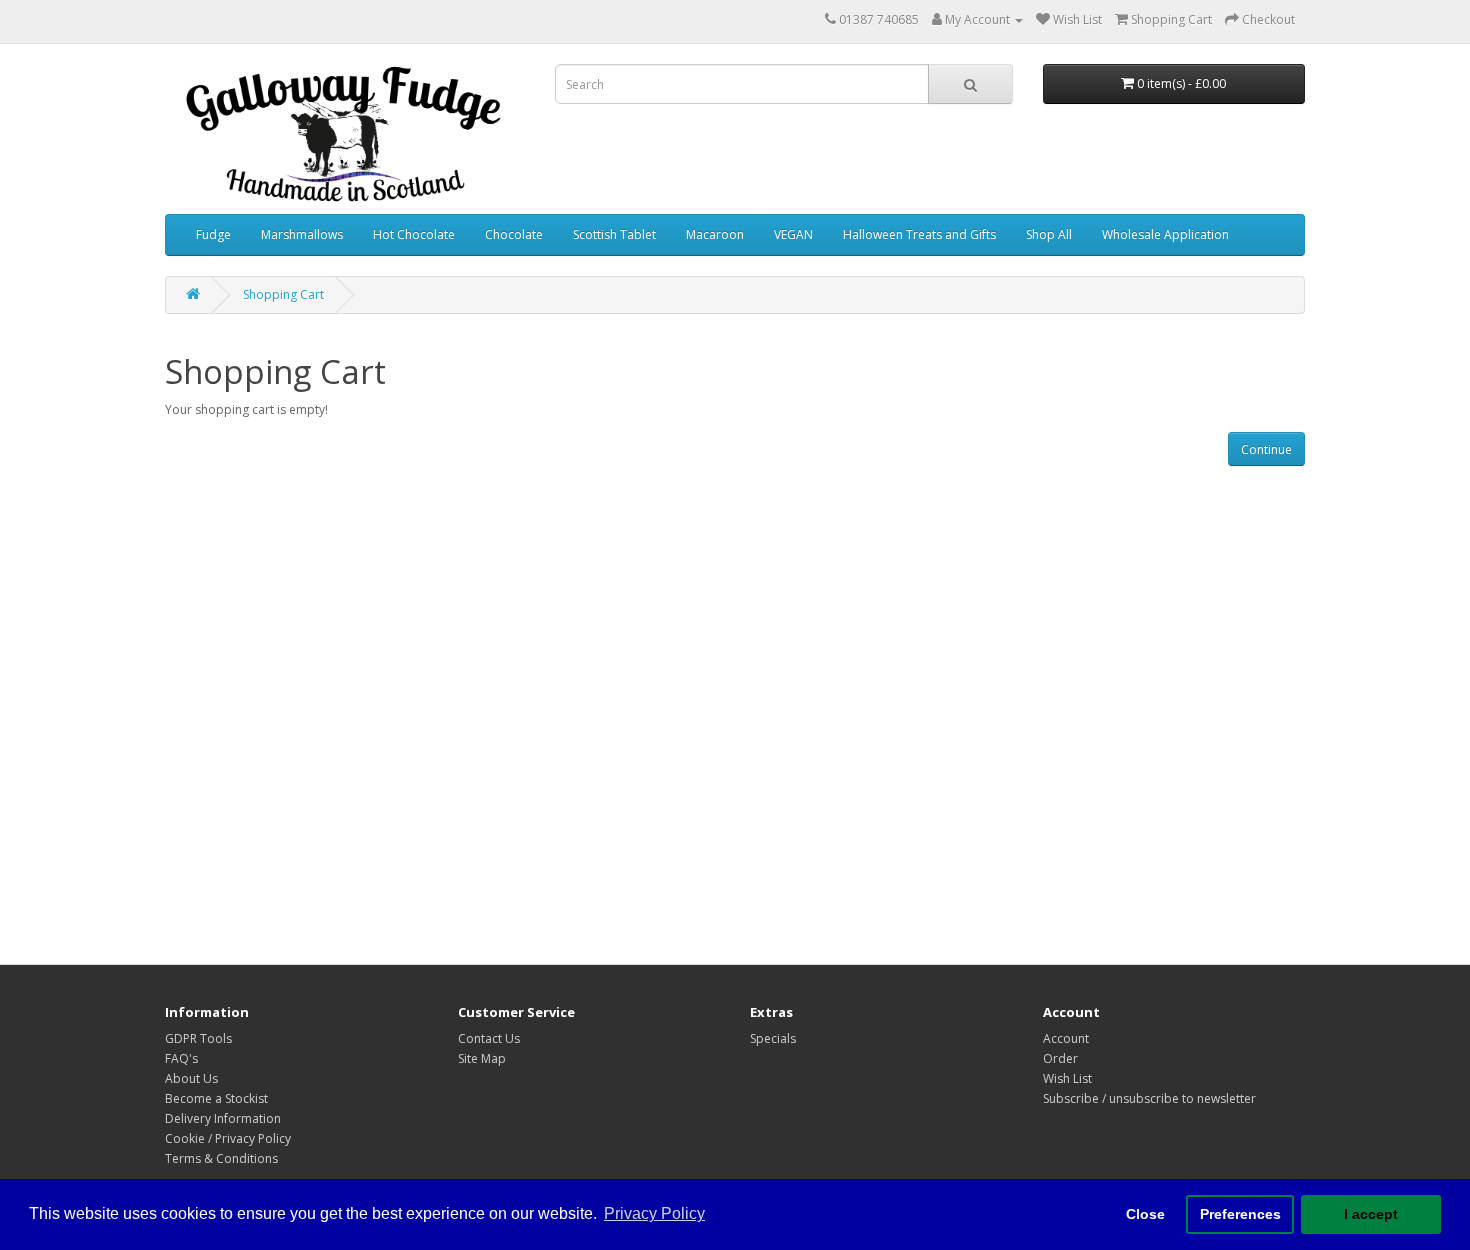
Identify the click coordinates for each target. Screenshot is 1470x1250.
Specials (773, 1038)
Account (1066, 1038)
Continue (1266, 449)
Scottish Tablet (614, 234)
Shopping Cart (283, 294)
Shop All (1049, 234)
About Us (191, 1078)
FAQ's (181, 1058)
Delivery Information (223, 1118)
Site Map (482, 1058)
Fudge (213, 234)
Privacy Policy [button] (654, 1213)
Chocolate (514, 234)
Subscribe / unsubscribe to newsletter (1149, 1098)
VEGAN (793, 234)
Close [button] (1145, 1214)
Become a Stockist (216, 1098)
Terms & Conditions (221, 1158)
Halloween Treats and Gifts (919, 234)
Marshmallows (302, 234)
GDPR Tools (198, 1038)
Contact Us (489, 1038)
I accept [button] (1371, 1214)
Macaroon (715, 234)
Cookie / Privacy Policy (228, 1138)
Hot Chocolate (414, 234)
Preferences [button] (1240, 1214)
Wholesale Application (1165, 234)
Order (1060, 1058)
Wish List (1067, 1078)
